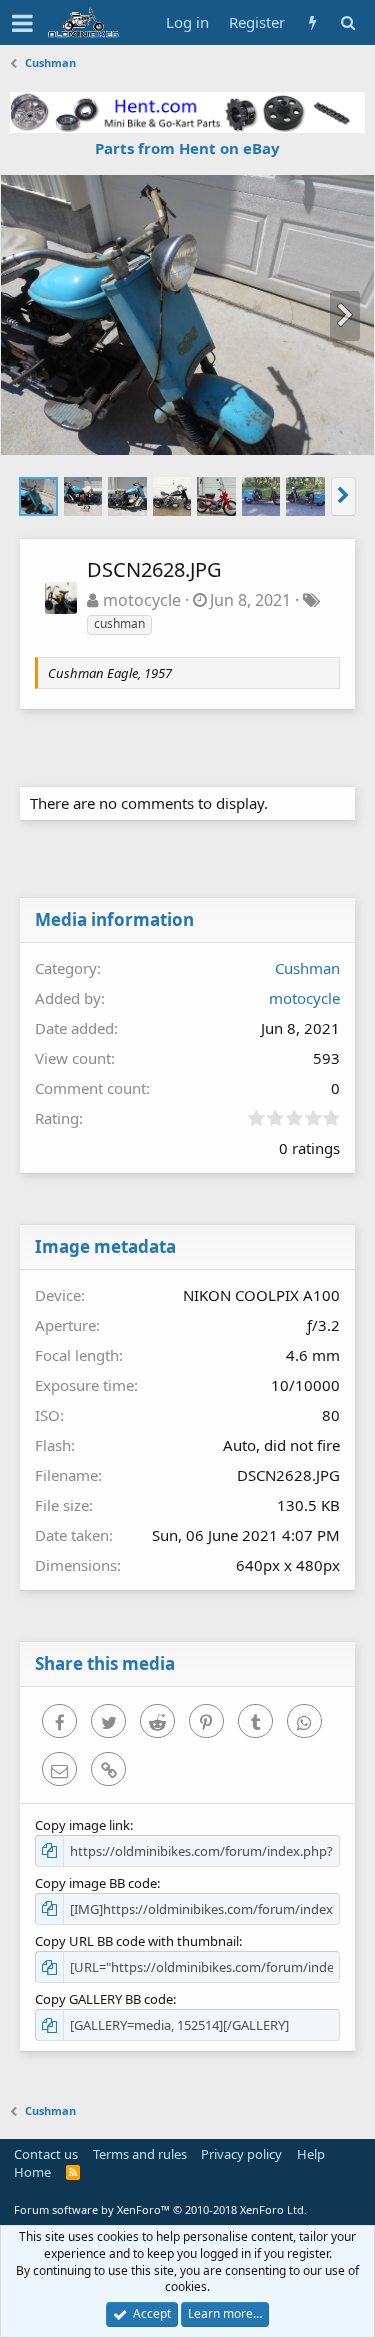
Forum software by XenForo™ (160, 2209)
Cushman (307, 968)
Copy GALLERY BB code (104, 1999)
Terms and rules (140, 2154)
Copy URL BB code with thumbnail (137, 1941)
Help (311, 2154)
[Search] (347, 22)
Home (32, 2172)
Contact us (46, 2154)
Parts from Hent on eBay (187, 148)
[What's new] (312, 22)
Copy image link (82, 1825)
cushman (119, 623)
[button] (22, 23)
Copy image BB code (96, 1883)
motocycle (142, 600)
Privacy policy (241, 2154)
